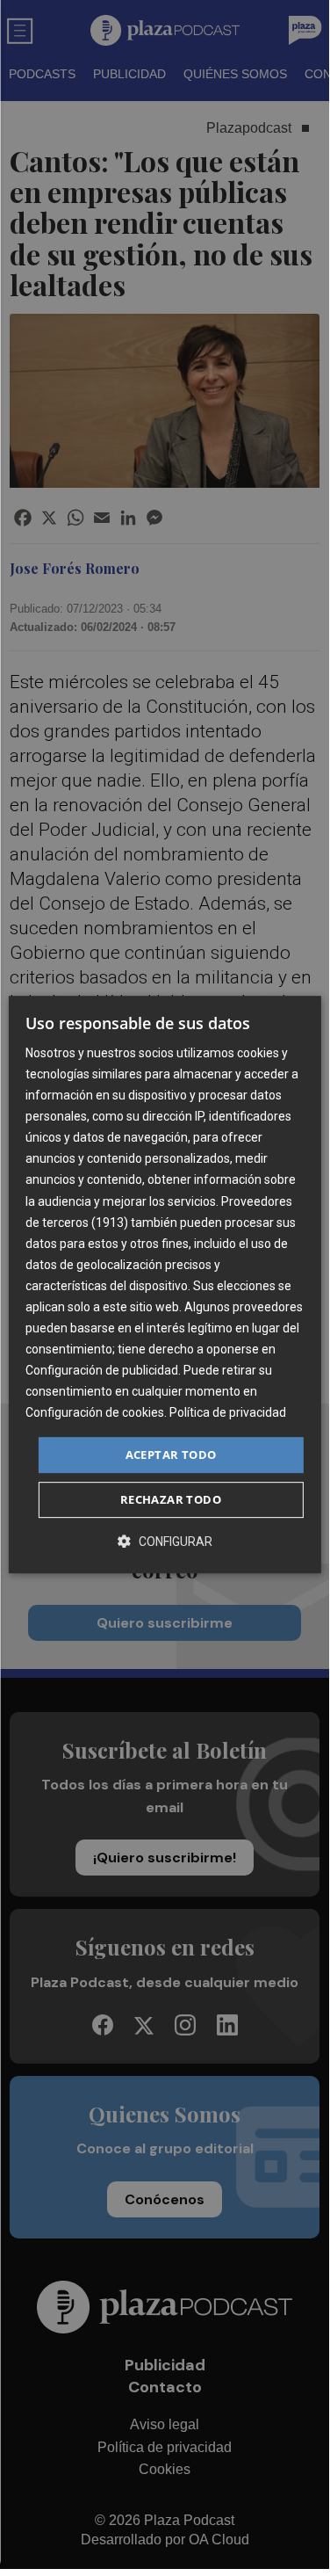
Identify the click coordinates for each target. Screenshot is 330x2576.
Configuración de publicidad (102, 1370)
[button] (165, 1541)
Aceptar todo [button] (171, 1455)
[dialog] (164, 1285)
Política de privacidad (228, 1413)
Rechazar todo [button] (171, 1499)
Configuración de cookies (95, 1413)
